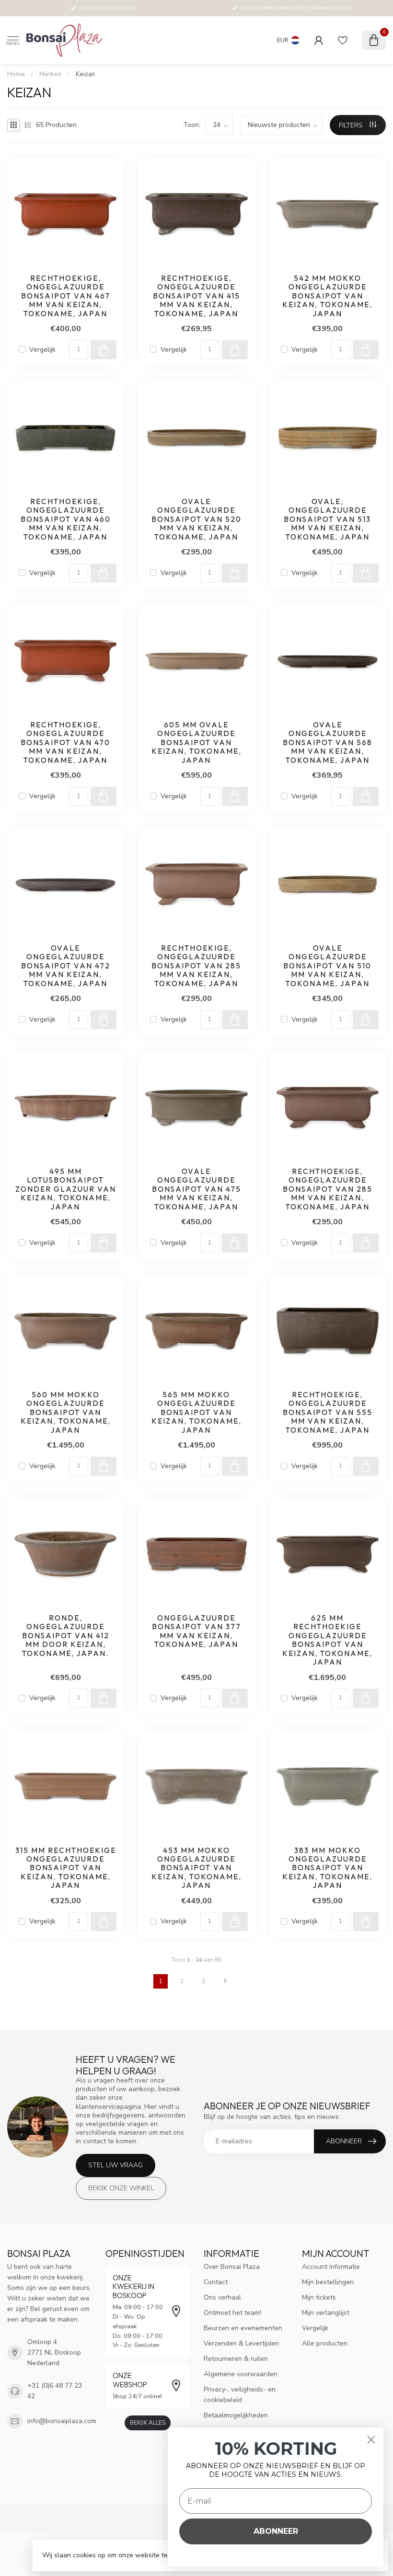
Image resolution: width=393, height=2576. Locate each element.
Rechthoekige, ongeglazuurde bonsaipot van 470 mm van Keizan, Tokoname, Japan (65, 743)
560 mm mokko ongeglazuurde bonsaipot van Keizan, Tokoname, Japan (66, 1413)
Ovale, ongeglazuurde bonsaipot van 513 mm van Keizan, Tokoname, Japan (327, 519)
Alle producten (325, 2343)
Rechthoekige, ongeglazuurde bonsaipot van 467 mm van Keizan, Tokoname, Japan (66, 296)
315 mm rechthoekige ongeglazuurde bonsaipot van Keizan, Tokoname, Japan (66, 1868)
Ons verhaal (222, 2297)
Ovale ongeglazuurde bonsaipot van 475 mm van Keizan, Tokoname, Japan (196, 1189)
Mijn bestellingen (328, 2282)
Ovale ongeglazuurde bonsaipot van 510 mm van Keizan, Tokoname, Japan (327, 966)
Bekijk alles (148, 2423)
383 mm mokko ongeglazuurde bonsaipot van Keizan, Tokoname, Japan (327, 1868)
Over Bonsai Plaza (232, 2267)
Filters (352, 125)
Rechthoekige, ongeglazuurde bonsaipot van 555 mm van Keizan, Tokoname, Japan (328, 1413)
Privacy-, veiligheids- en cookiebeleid (240, 2395)
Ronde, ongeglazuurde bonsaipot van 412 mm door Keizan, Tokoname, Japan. (66, 1636)
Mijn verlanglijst (326, 2313)
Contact (216, 2282)
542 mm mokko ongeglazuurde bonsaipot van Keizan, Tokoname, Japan (327, 296)
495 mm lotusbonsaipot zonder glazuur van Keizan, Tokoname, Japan (66, 1189)
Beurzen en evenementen (243, 2328)
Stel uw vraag (116, 2165)
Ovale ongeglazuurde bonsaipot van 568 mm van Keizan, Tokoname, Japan (328, 743)
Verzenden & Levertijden (241, 2343)
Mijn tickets (319, 2297)
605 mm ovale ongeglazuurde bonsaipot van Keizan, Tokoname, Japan (196, 743)
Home (16, 74)
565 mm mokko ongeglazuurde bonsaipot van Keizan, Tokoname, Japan (196, 1413)
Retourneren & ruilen (236, 2359)
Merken (50, 74)
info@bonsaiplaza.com (62, 2421)
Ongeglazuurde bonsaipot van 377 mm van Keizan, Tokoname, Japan (196, 1631)
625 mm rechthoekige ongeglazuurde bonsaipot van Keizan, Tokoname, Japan (327, 1640)
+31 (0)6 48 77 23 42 (55, 2391)
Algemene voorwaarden (241, 2374)
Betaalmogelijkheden (236, 2415)
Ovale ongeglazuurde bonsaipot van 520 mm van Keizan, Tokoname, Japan (196, 519)
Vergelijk (42, 350)
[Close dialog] (371, 2440)
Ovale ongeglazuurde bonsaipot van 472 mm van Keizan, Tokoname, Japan (66, 966)
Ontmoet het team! (232, 2313)
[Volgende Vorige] (225, 1981)
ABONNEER (276, 2531)
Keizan (85, 74)
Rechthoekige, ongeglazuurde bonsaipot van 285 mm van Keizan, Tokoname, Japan (196, 966)
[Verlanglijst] (343, 40)
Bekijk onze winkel (121, 2188)
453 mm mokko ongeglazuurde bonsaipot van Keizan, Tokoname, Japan (196, 1868)
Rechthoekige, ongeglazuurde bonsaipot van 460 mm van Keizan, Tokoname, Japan (66, 519)
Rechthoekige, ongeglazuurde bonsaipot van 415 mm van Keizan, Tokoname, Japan (196, 296)
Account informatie (331, 2267)
